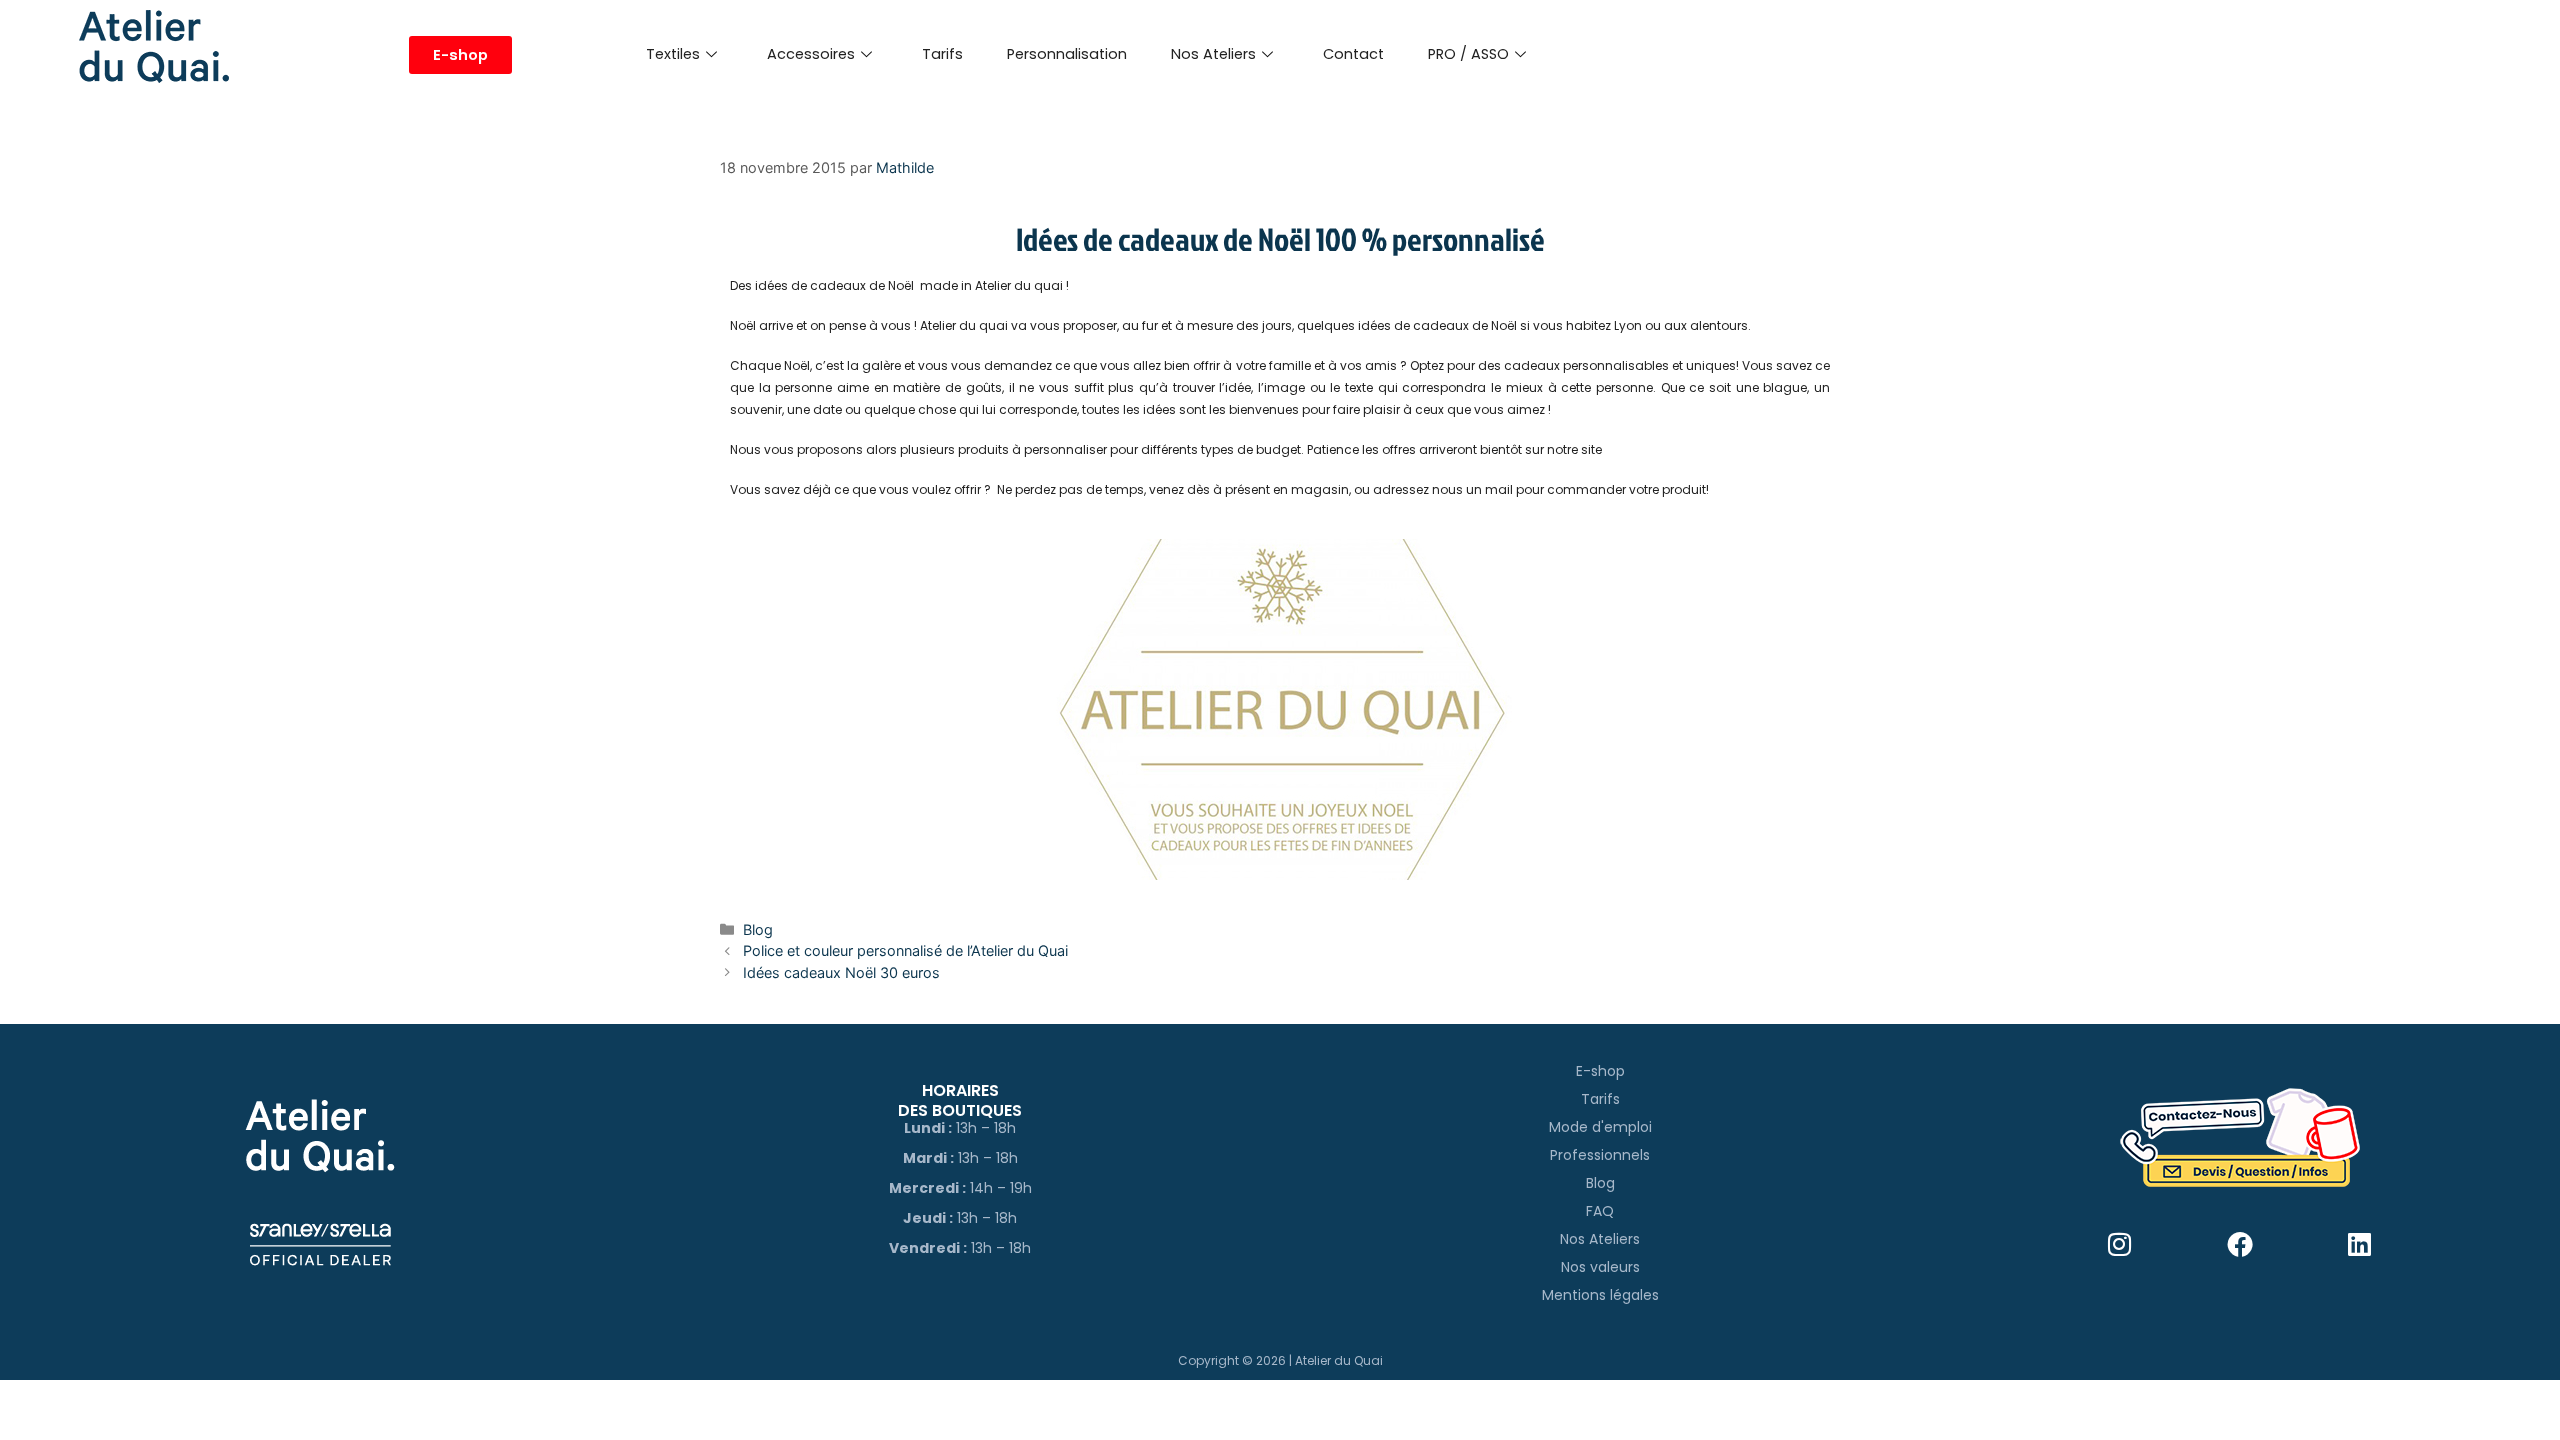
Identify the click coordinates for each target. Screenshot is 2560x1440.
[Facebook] (2240, 1244)
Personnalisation (1067, 54)
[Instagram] (2120, 1244)
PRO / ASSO (1468, 54)
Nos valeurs (1600, 1267)
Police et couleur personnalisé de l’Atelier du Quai (905, 950)
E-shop (1600, 1071)
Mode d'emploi (1600, 1127)
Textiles (673, 54)
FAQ (1600, 1211)
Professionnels (1600, 1155)
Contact (1353, 54)
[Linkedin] (2360, 1244)
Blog (758, 929)
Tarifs (942, 54)
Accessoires (811, 54)
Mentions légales (1600, 1295)
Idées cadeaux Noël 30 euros (841, 972)
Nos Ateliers (1213, 54)
